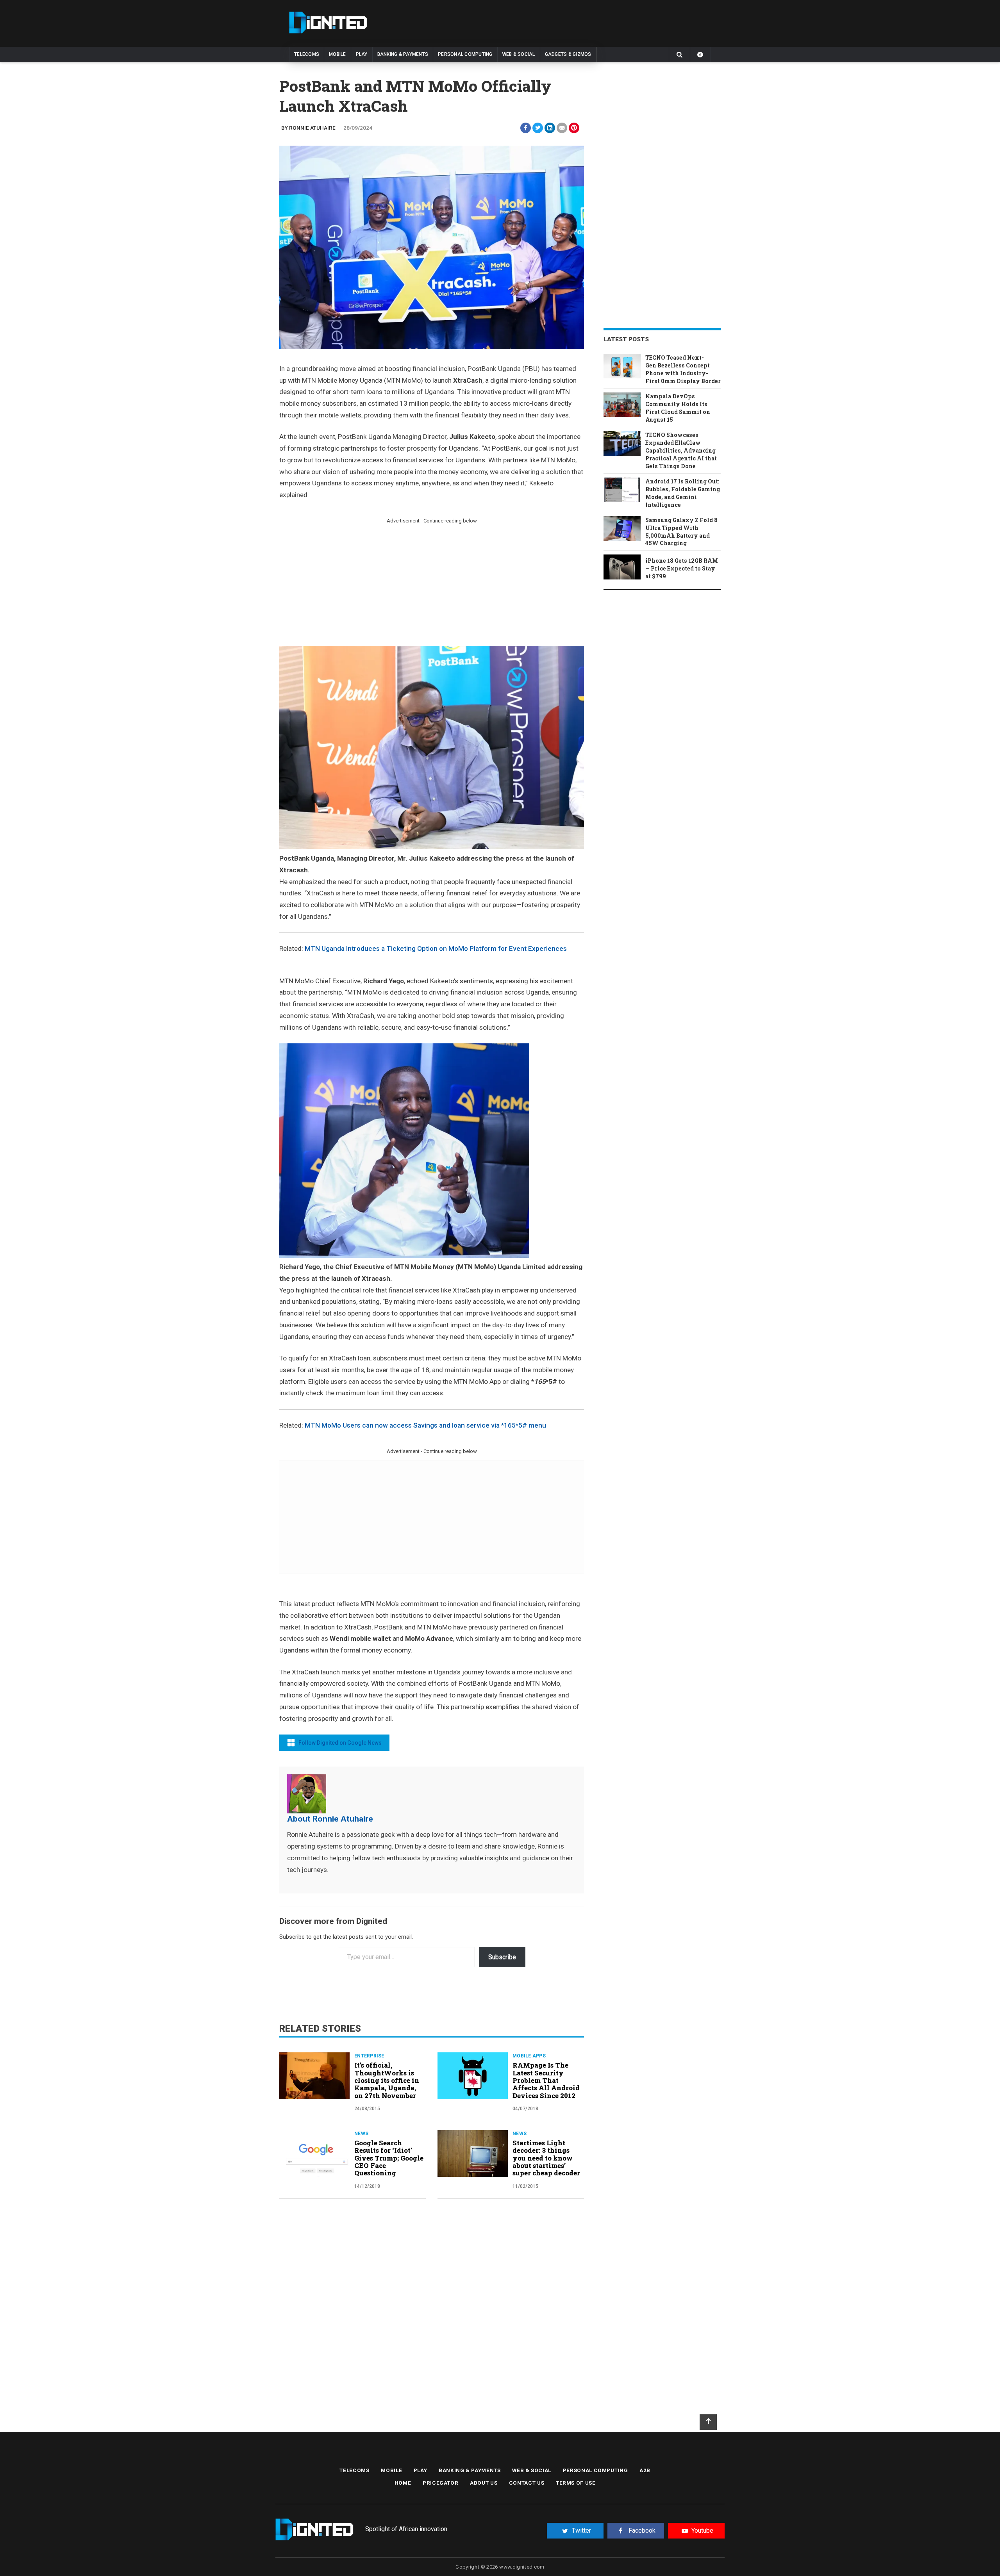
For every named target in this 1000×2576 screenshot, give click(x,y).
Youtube (702, 2531)
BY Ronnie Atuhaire (308, 128)
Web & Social (519, 54)
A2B (645, 2470)
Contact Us (527, 2483)
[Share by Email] (562, 128)
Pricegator (441, 2483)
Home (403, 2483)
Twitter (581, 2531)
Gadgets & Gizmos (568, 54)
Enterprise (369, 2056)
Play (362, 54)
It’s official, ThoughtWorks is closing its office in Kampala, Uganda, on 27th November (387, 2080)
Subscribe (502, 1957)
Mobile (337, 54)
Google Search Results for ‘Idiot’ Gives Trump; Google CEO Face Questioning (389, 2158)
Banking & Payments (403, 54)
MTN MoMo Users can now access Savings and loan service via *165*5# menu (425, 1425)
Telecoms (307, 54)
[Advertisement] (345, 581)
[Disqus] (432, 2312)
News (361, 2134)
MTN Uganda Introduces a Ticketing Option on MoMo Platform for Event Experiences (436, 948)
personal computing (465, 54)
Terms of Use (576, 2483)
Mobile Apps (529, 2056)
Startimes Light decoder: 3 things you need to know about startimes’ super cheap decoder (546, 2158)
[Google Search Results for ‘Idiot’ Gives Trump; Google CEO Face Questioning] (314, 2154)
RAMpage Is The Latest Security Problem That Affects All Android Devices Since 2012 (546, 2080)
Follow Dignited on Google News (340, 1743)
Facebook (642, 2531)
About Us (484, 2483)
